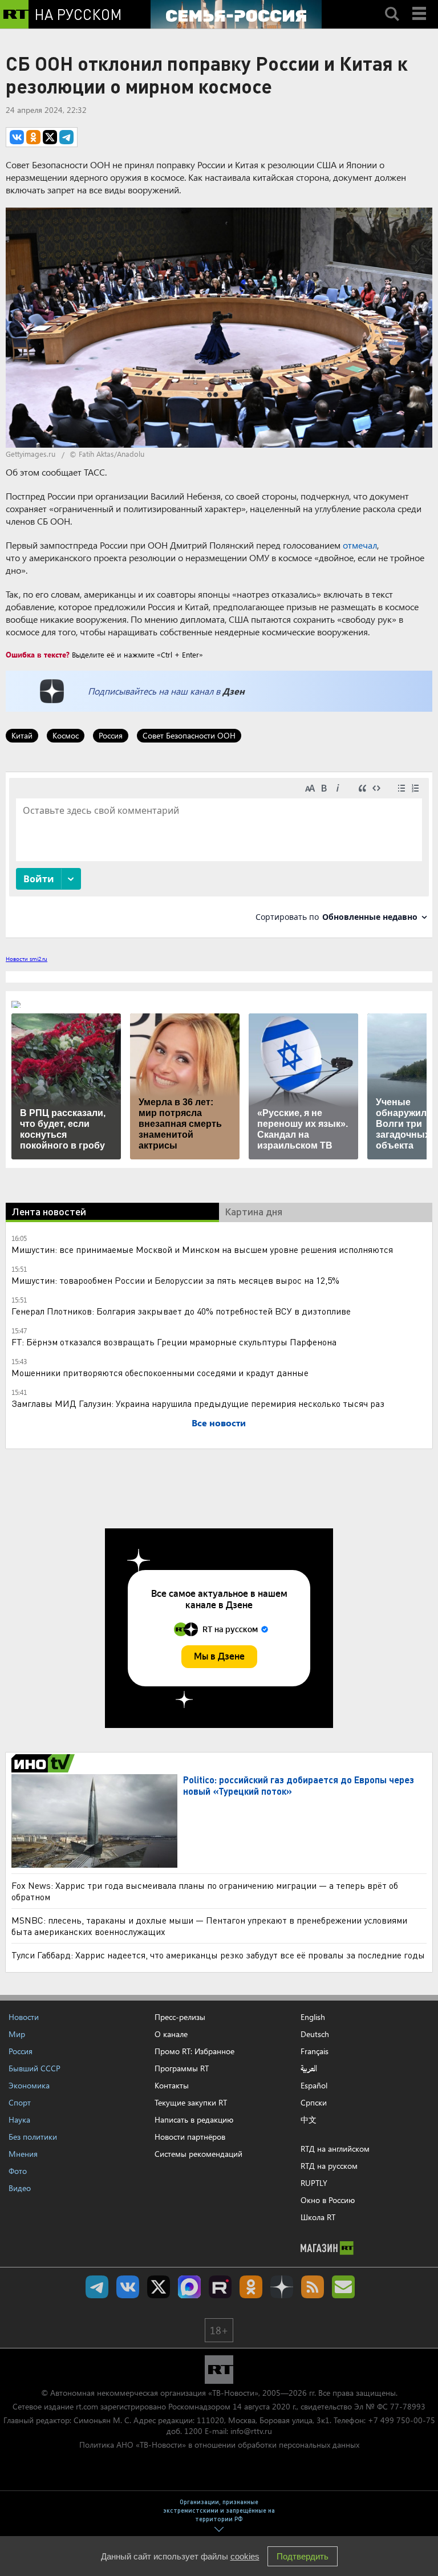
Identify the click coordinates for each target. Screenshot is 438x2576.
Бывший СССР (35, 2068)
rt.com (87, 2406)
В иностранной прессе (45, 1763)
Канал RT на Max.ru (189, 2287)
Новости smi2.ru (27, 959)
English (313, 2017)
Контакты (172, 2085)
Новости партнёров (190, 2137)
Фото (18, 2171)
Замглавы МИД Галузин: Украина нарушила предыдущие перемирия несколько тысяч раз (198, 1403)
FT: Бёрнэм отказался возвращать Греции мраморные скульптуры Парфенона (174, 1342)
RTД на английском (335, 2149)
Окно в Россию (328, 2200)
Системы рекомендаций (198, 2154)
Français (315, 2051)
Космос (66, 735)
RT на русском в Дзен (282, 2287)
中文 (309, 2120)
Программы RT (182, 2068)
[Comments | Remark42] (219, 854)
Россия (111, 735)
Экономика (29, 2085)
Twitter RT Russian (159, 2287)
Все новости (219, 1423)
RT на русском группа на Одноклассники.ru (251, 2287)
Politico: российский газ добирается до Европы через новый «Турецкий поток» (299, 1785)
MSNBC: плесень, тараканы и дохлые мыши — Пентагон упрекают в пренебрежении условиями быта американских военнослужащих (209, 1926)
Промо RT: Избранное (194, 2051)
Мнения (23, 2154)
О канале (171, 2034)
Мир (17, 2034)
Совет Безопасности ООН (189, 735)
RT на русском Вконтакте (128, 2287)
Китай (22, 735)
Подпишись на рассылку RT (343, 2287)
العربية (309, 2068)
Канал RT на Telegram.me (97, 2287)
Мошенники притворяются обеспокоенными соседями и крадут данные (160, 1372)
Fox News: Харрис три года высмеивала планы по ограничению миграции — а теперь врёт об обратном (205, 1891)
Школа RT (318, 2217)
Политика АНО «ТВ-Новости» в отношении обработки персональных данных (219, 2445)
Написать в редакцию (194, 2119)
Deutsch (315, 2034)
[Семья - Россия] (236, 14)
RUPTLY (314, 2183)
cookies (245, 2556)
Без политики (33, 2137)
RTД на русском (329, 2166)
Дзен (234, 691)
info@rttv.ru (251, 2431)
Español (314, 2086)
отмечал (360, 545)
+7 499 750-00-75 (401, 2420)
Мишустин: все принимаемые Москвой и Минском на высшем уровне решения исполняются (202, 1249)
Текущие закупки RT (191, 2102)
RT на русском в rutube (220, 2287)
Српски (314, 2103)
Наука (19, 2119)
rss (313, 2287)
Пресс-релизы (180, 2017)
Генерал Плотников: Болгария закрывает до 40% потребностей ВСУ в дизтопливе (181, 1311)
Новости (24, 2017)
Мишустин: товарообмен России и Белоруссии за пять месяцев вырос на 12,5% (175, 1280)
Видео (20, 2188)
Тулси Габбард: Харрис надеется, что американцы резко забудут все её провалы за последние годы (218, 1955)
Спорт (20, 2102)
